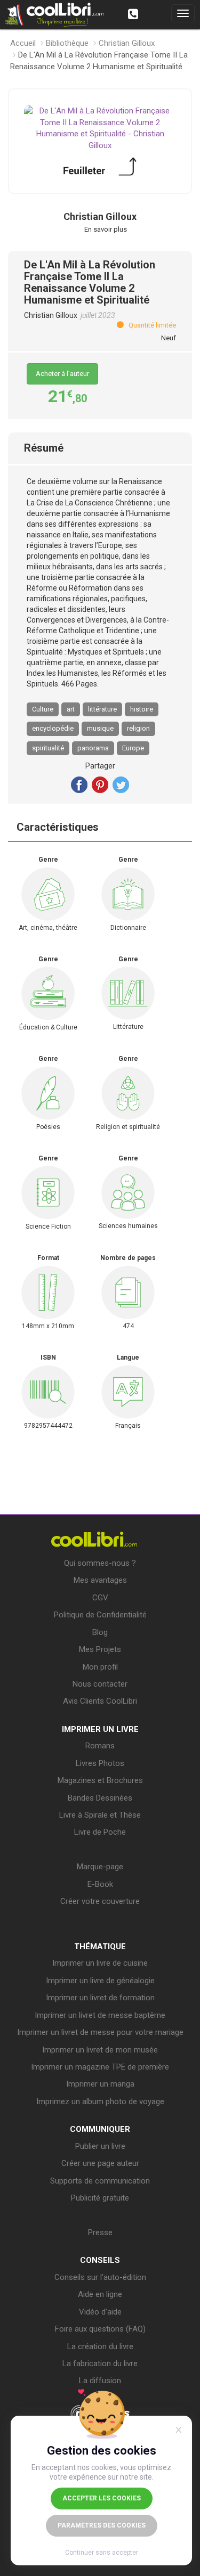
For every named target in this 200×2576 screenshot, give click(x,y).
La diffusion (100, 2381)
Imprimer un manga (100, 2084)
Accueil (23, 43)
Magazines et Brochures (100, 1780)
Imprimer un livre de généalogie (100, 1981)
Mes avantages (100, 1580)
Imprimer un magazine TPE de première (100, 2067)
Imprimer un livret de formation (100, 1998)
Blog (100, 1632)
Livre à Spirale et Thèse (100, 1815)
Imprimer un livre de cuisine (100, 1963)
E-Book (100, 1884)
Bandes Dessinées (100, 1798)
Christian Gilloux (127, 43)
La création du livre (100, 2346)
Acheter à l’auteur (62, 374)
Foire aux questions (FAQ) (100, 2329)
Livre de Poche (100, 1832)
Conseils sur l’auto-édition (100, 2277)
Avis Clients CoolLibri (100, 1701)
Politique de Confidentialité (100, 1615)
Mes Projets (100, 1649)
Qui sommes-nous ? (100, 1563)
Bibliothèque (67, 43)
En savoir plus (106, 229)
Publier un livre (100, 2146)
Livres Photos (100, 1763)
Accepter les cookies (102, 2498)
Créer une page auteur (100, 2163)
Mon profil (100, 1667)
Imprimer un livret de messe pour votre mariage (100, 2032)
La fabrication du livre (100, 2364)
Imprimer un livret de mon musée (100, 2050)
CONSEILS (100, 2260)
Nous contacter (100, 1684)
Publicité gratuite (100, 2198)
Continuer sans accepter (102, 2553)
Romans (100, 1746)
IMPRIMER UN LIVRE (100, 1729)
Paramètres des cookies (102, 2525)
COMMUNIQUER (100, 2129)
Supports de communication (100, 2181)
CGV (100, 1598)
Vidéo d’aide (100, 2312)
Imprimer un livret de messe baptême (100, 2015)
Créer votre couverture (100, 1901)
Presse (100, 2232)
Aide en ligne (100, 2294)
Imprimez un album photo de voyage (100, 2101)
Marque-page (100, 1867)
